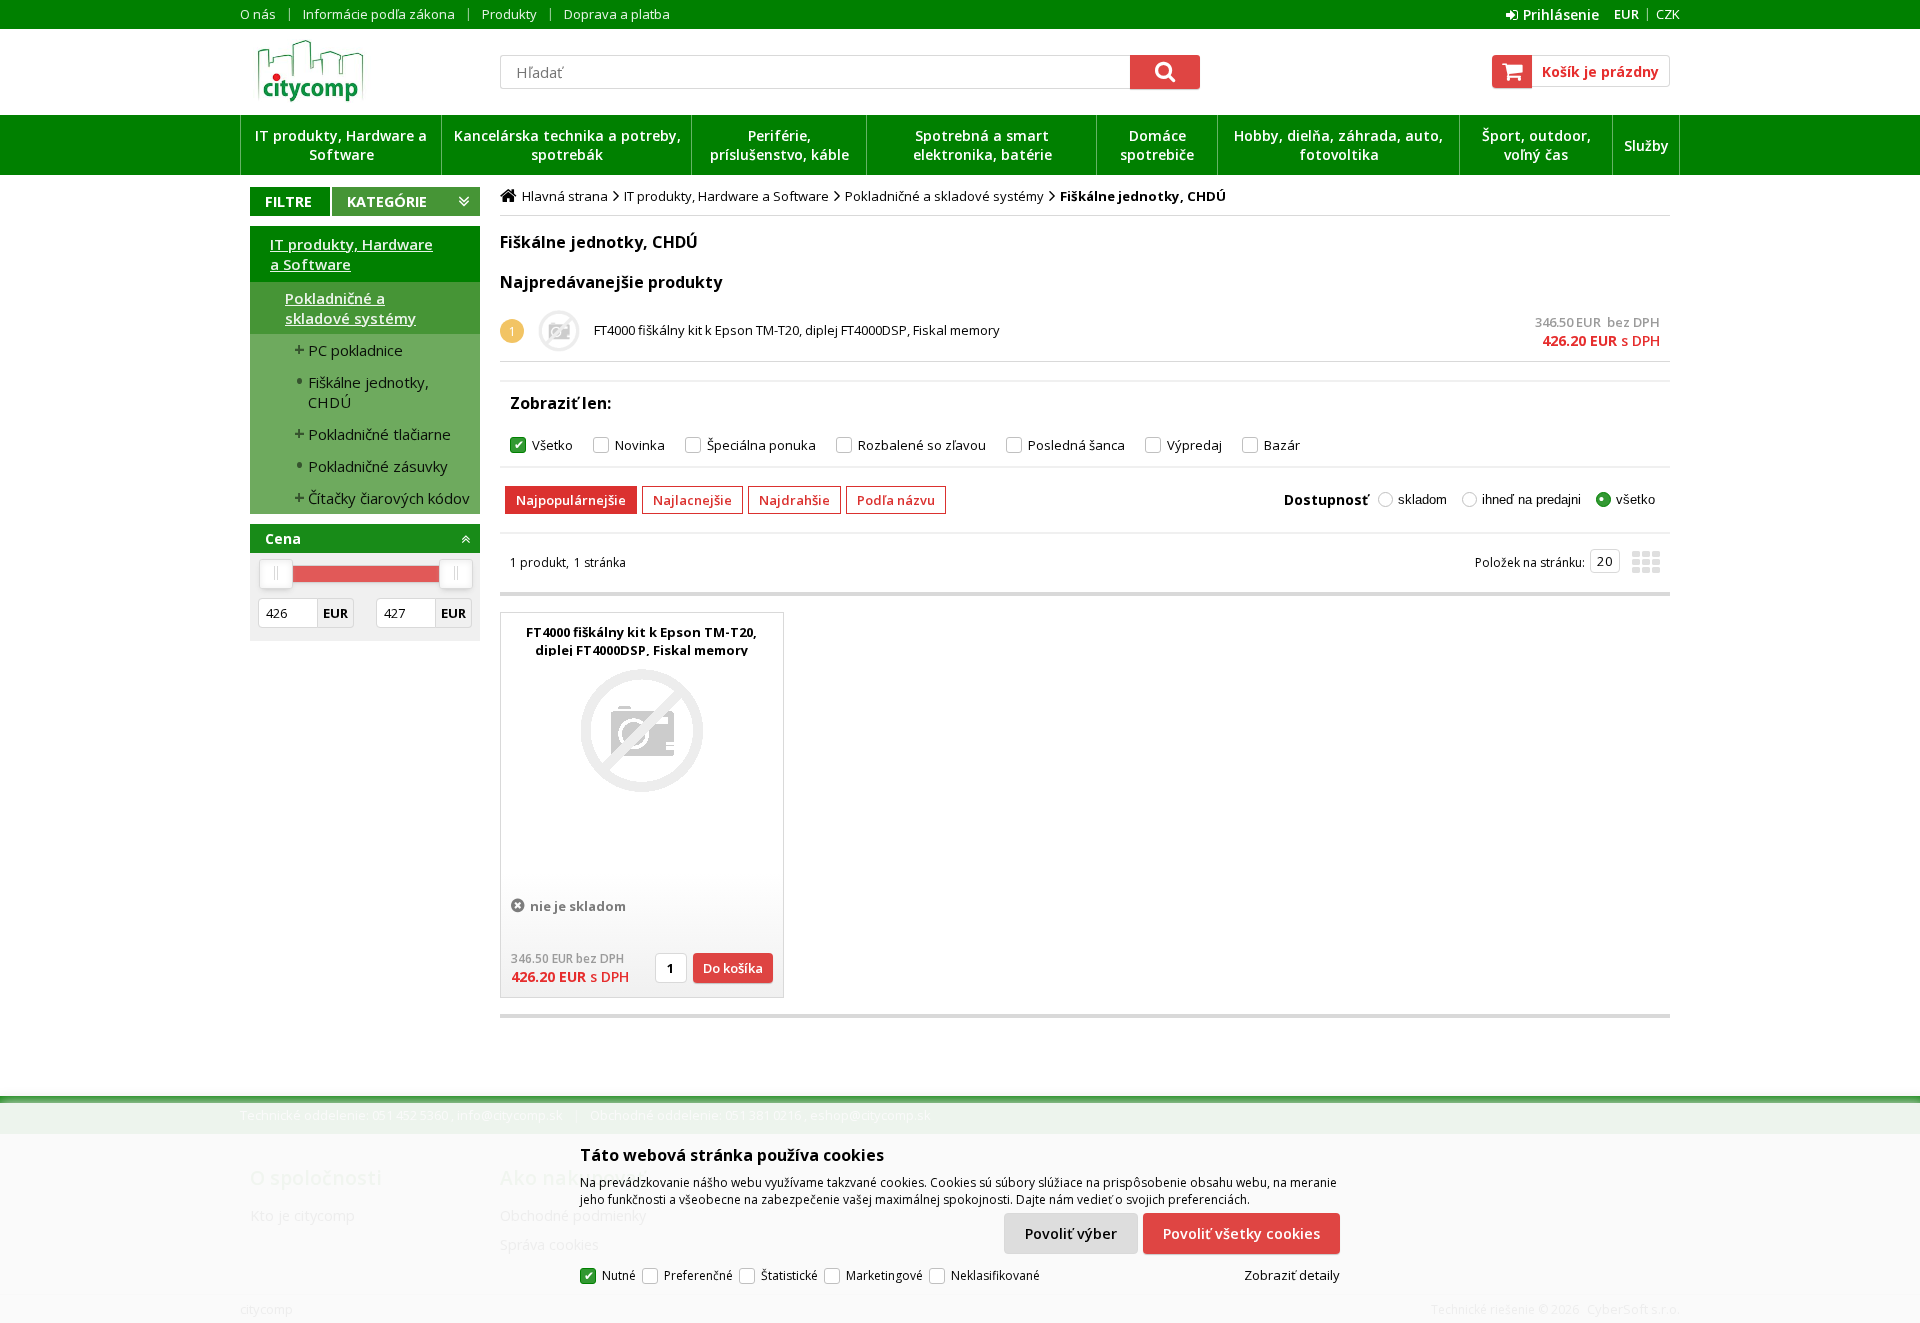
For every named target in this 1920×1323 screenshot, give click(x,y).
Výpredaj (1194, 445)
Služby (1646, 145)
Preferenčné (698, 1275)
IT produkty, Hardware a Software (341, 145)
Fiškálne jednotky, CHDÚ (368, 392)
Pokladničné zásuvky (378, 466)
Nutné (619, 1275)
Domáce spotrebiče (1157, 145)
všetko (1635, 499)
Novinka (640, 445)
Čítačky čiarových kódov (389, 498)
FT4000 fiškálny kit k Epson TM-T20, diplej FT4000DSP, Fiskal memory (797, 330)
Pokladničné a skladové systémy (350, 308)
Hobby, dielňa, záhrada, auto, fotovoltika (1338, 145)
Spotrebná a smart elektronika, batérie (982, 145)
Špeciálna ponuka (761, 445)
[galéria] (1646, 568)
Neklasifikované (995, 1275)
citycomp (365, 71)
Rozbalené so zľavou (922, 445)
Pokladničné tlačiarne (379, 434)
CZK (1668, 14)
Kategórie (387, 201)
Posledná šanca (1076, 445)
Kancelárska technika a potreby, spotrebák (567, 145)
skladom (1422, 499)
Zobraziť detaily (1292, 1275)
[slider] (276, 574)
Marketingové (884, 1275)
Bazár (1282, 445)
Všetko (552, 445)
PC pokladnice (355, 350)
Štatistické (789, 1275)
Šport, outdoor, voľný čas (1536, 145)
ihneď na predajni (1531, 499)
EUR (1626, 14)
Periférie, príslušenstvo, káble (779, 145)
